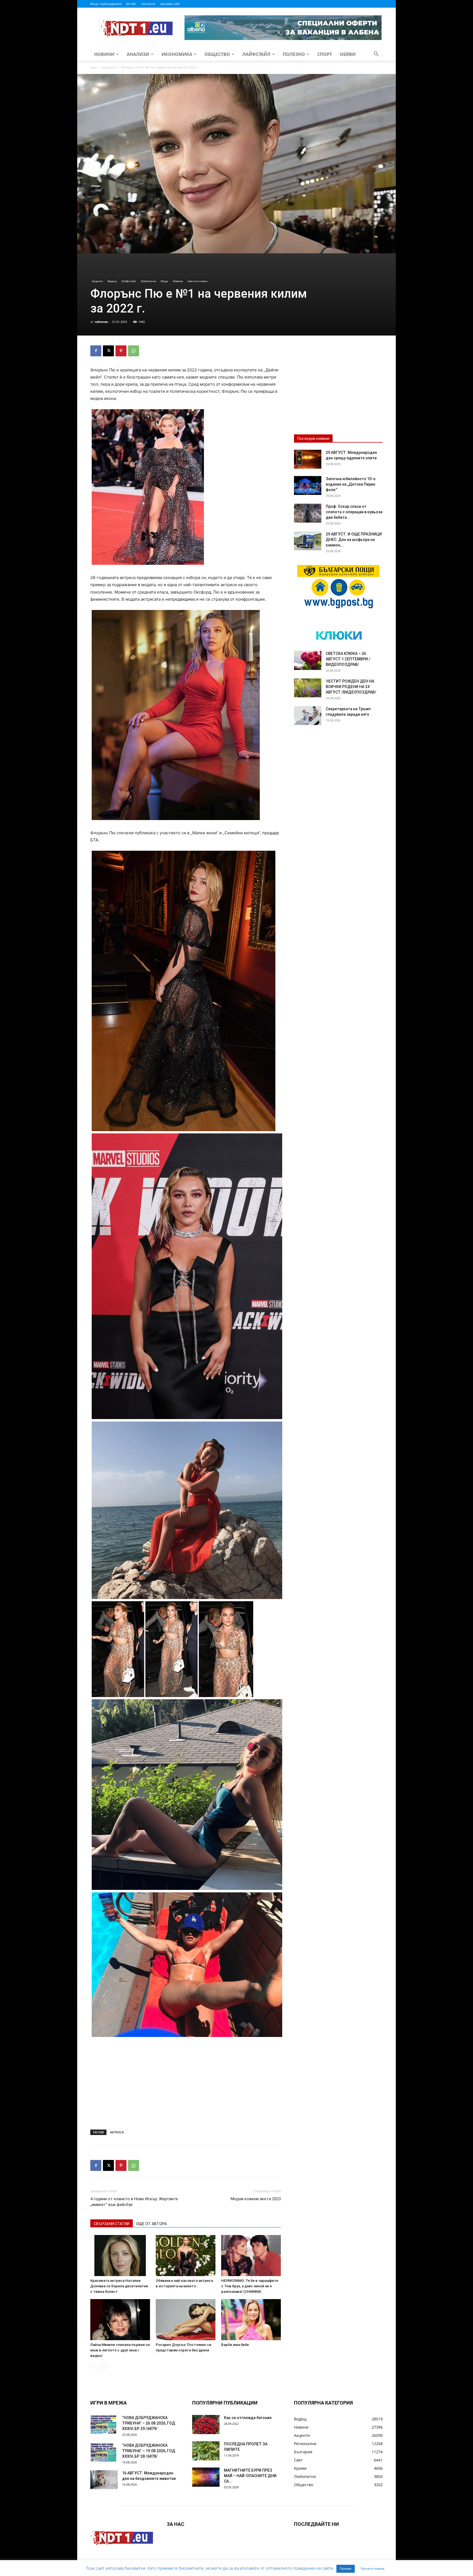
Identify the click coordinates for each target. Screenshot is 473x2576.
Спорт (325, 54)
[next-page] (103, 2367)
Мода (164, 281)
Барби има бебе (235, 2345)
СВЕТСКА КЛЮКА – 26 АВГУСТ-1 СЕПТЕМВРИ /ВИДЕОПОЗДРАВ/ (348, 659)
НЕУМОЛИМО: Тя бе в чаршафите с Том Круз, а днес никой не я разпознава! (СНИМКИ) (250, 2286)
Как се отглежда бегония (248, 2418)
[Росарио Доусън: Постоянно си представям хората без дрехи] (186, 2320)
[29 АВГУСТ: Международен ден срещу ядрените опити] (308, 459)
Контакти (148, 4)
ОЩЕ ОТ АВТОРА (151, 2224)
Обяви (348, 54)
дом (93, 67)
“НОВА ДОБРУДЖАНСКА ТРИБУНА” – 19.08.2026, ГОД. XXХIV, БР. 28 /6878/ (149, 2451)
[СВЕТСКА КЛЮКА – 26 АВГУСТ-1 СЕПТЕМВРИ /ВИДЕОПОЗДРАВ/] (308, 660)
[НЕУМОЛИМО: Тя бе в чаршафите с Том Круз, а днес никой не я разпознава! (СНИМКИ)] (251, 2256)
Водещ (112, 281)
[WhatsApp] (134, 351)
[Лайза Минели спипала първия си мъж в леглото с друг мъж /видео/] (120, 2320)
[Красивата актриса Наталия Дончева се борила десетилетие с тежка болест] (120, 2256)
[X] (108, 351)
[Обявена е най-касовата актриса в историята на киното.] (186, 2256)
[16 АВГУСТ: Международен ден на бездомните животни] (104, 2480)
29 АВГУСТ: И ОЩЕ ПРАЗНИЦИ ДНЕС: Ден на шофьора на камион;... (354, 540)
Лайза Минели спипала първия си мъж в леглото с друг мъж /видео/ (120, 2350)
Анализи (138, 54)
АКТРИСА (117, 2132)
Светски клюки (197, 281)
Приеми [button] (346, 2569)
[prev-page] (94, 2367)
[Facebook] (96, 351)
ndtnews (101, 322)
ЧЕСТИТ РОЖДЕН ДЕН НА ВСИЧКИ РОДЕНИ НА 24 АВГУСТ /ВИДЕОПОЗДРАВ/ (351, 687)
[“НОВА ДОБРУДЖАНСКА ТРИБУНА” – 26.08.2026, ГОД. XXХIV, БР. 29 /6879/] (104, 2424)
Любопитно (148, 281)
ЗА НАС (131, 4)
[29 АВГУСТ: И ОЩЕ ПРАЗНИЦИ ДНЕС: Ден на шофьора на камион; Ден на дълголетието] (308, 541)
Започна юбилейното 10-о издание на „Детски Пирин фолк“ (351, 484)
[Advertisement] (186, 2085)
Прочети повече (372, 2569)
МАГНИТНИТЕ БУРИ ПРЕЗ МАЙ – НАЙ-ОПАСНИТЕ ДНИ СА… (250, 2476)
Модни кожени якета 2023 (256, 2199)
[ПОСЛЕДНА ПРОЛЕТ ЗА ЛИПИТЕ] (206, 2451)
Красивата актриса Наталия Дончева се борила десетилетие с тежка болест (119, 2286)
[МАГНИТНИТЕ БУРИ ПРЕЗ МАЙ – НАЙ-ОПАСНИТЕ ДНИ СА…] (206, 2477)
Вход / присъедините (106, 4)
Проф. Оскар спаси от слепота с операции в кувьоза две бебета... (354, 512)
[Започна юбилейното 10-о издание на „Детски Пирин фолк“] (308, 485)
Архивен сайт (170, 4)
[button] (376, 55)
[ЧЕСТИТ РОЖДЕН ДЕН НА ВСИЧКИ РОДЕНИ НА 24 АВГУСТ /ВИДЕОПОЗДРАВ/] (308, 688)
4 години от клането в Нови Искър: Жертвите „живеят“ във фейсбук (134, 2202)
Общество (217, 54)
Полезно (294, 54)
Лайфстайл (256, 54)
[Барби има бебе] (251, 2320)
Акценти (109, 67)
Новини (104, 54)
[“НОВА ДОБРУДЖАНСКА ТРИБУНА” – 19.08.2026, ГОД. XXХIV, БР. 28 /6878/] (104, 2452)
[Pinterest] (121, 351)
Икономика (177, 54)
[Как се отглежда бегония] (206, 2425)
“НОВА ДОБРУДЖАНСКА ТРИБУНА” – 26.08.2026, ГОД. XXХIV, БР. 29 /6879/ (149, 2423)
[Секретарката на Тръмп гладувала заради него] (308, 716)
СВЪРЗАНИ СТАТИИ (112, 2224)
